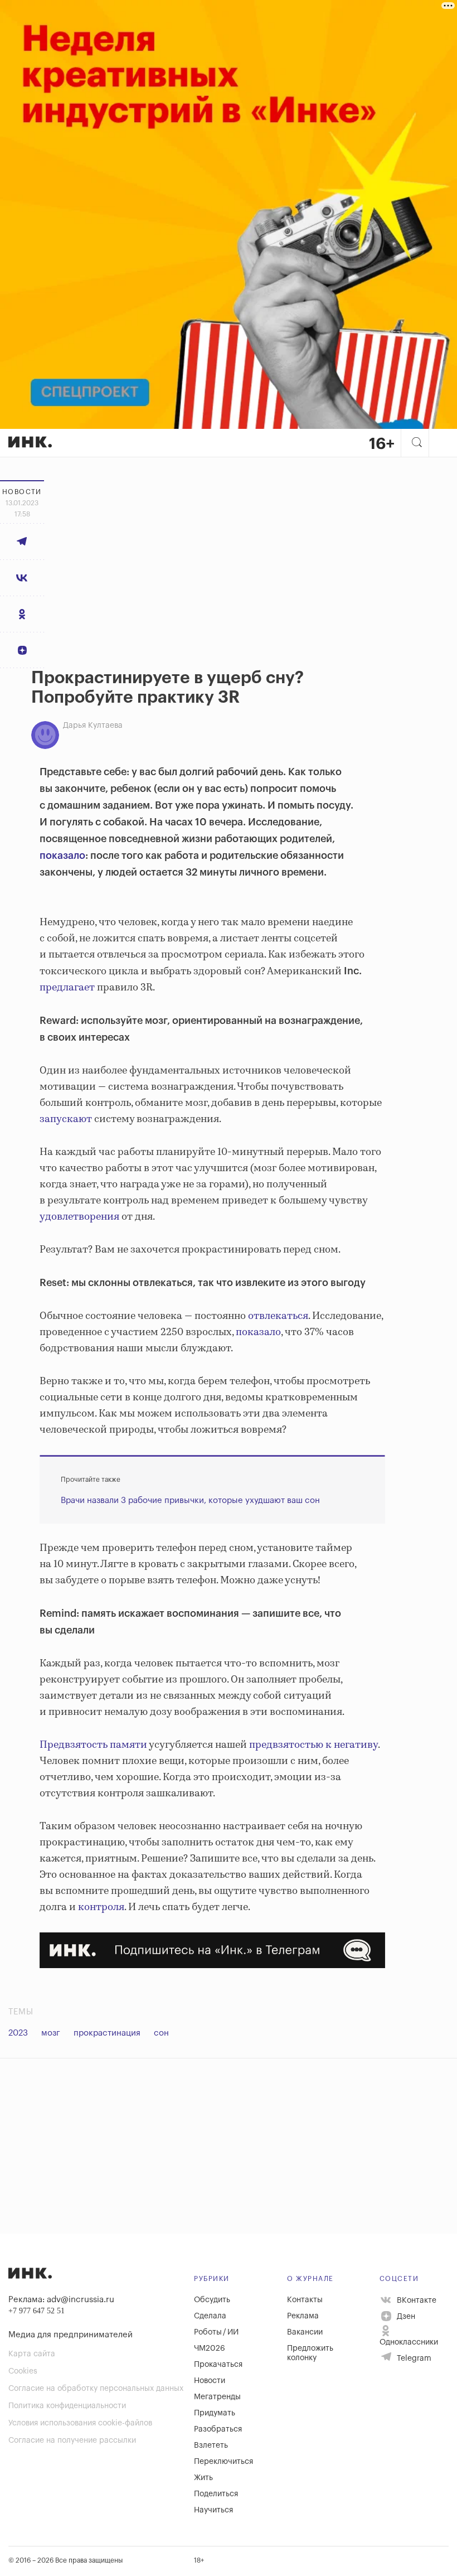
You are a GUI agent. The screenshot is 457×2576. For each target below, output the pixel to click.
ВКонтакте (415, 2300)
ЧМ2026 (210, 2348)
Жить (203, 2478)
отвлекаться (278, 1316)
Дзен (405, 2317)
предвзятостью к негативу (313, 1745)
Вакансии (305, 2332)
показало (62, 856)
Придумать (215, 2413)
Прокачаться (218, 2365)
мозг (51, 2033)
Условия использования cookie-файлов (80, 2423)
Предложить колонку (310, 2353)
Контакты (305, 2300)
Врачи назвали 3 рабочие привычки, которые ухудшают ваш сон (190, 1500)
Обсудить (212, 2300)
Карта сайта (32, 2354)
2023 (18, 2033)
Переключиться (223, 2462)
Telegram (413, 2358)
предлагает (67, 988)
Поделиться (216, 2494)
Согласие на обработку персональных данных (96, 2389)
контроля (101, 1907)
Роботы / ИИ (216, 2332)
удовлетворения (79, 1217)
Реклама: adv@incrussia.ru (61, 2300)
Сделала (210, 2316)
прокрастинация (107, 2033)
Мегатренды (217, 2397)
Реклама (303, 2316)
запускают (66, 1119)
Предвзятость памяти (93, 1745)
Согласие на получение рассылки (72, 2440)
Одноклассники (409, 2342)
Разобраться (218, 2429)
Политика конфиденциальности (67, 2406)
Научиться (213, 2510)
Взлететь (211, 2445)
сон (161, 2033)
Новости (210, 2381)
